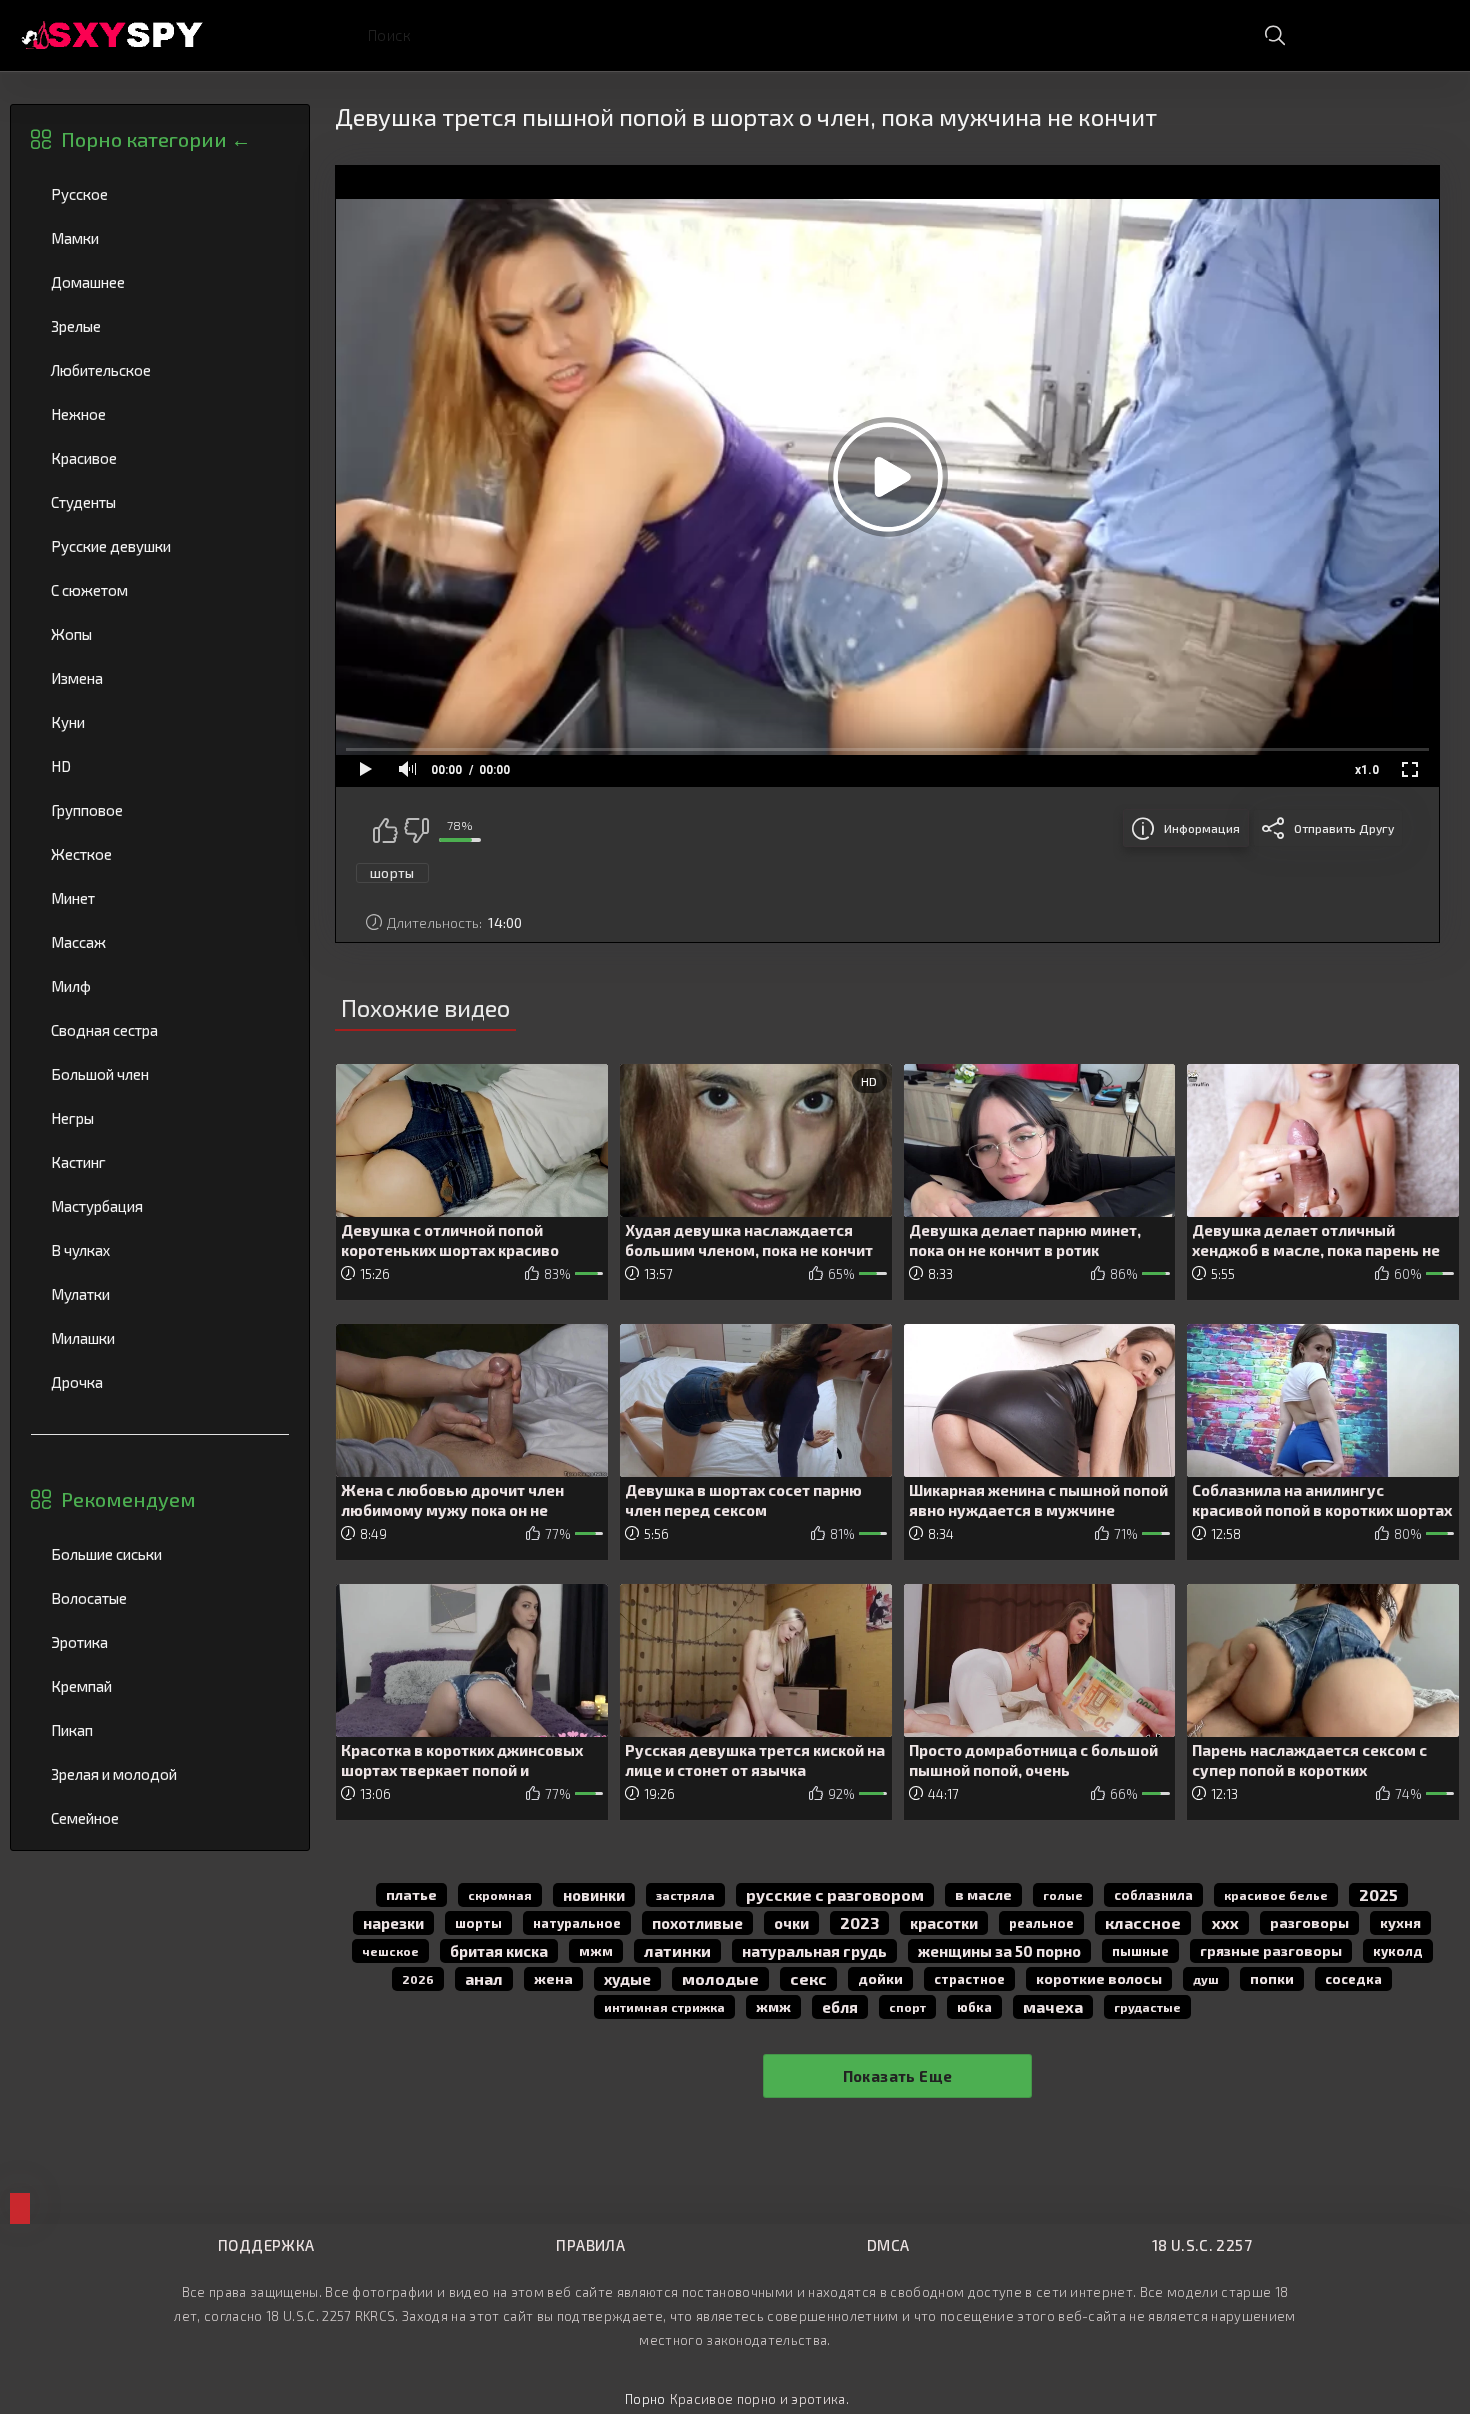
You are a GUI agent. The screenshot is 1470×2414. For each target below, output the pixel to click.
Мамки (160, 238)
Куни (160, 722)
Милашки (160, 1338)
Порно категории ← (156, 139)
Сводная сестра (160, 1030)
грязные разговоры (1271, 1950)
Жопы (160, 634)
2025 (1378, 1894)
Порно (645, 2399)
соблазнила (1153, 1895)
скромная (500, 1895)
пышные (1140, 1951)
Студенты (160, 502)
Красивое (160, 458)
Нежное (160, 414)
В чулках (160, 1250)
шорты (392, 873)
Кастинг (160, 1162)
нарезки (393, 1923)
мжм (596, 1951)
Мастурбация (160, 1206)
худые (627, 1979)
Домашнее (160, 282)
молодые (720, 1978)
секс (808, 1978)
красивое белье (1276, 1895)
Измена (160, 678)
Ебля (840, 2007)
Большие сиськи (160, 1554)
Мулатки (160, 1294)
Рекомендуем (128, 1499)
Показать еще (898, 2076)
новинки (594, 1895)
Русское (160, 194)
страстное (969, 1979)
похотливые (697, 1923)
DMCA (888, 2245)
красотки (944, 1923)
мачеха (1053, 2006)
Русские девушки (160, 546)
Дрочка (160, 1382)
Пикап (160, 1730)
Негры (160, 1118)
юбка (974, 2007)
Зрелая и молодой (160, 1774)
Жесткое (160, 854)
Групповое (160, 810)
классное (1143, 1922)
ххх (1225, 1922)
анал (484, 1978)
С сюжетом (160, 590)
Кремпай (160, 1686)
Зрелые (160, 326)
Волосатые (160, 1598)
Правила (590, 2245)
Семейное (160, 1818)
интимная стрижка (664, 2007)
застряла (685, 1895)
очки (791, 1923)
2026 (418, 1979)
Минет (160, 898)
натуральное (577, 1923)
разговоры (1309, 1922)
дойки (880, 1978)
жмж (773, 2006)
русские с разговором (835, 1894)
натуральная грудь (814, 1951)
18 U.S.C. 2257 (1202, 2245)
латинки (677, 1950)
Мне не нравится (416, 830)
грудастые (1147, 2007)
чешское (390, 1951)
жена (553, 1978)
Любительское (160, 370)
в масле (983, 1894)
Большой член (160, 1074)
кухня (1400, 1922)
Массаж (160, 942)
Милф (160, 986)
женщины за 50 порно (999, 1951)
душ (1206, 1979)
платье (411, 1894)
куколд (1398, 1951)
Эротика (160, 1642)
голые (1063, 1895)
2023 (859, 1922)
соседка (1353, 1979)
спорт (907, 2007)
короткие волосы (1099, 1978)
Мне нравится (385, 830)
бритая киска (499, 1951)
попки (1272, 1978)
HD (160, 766)
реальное (1041, 1923)
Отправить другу (1344, 828)
